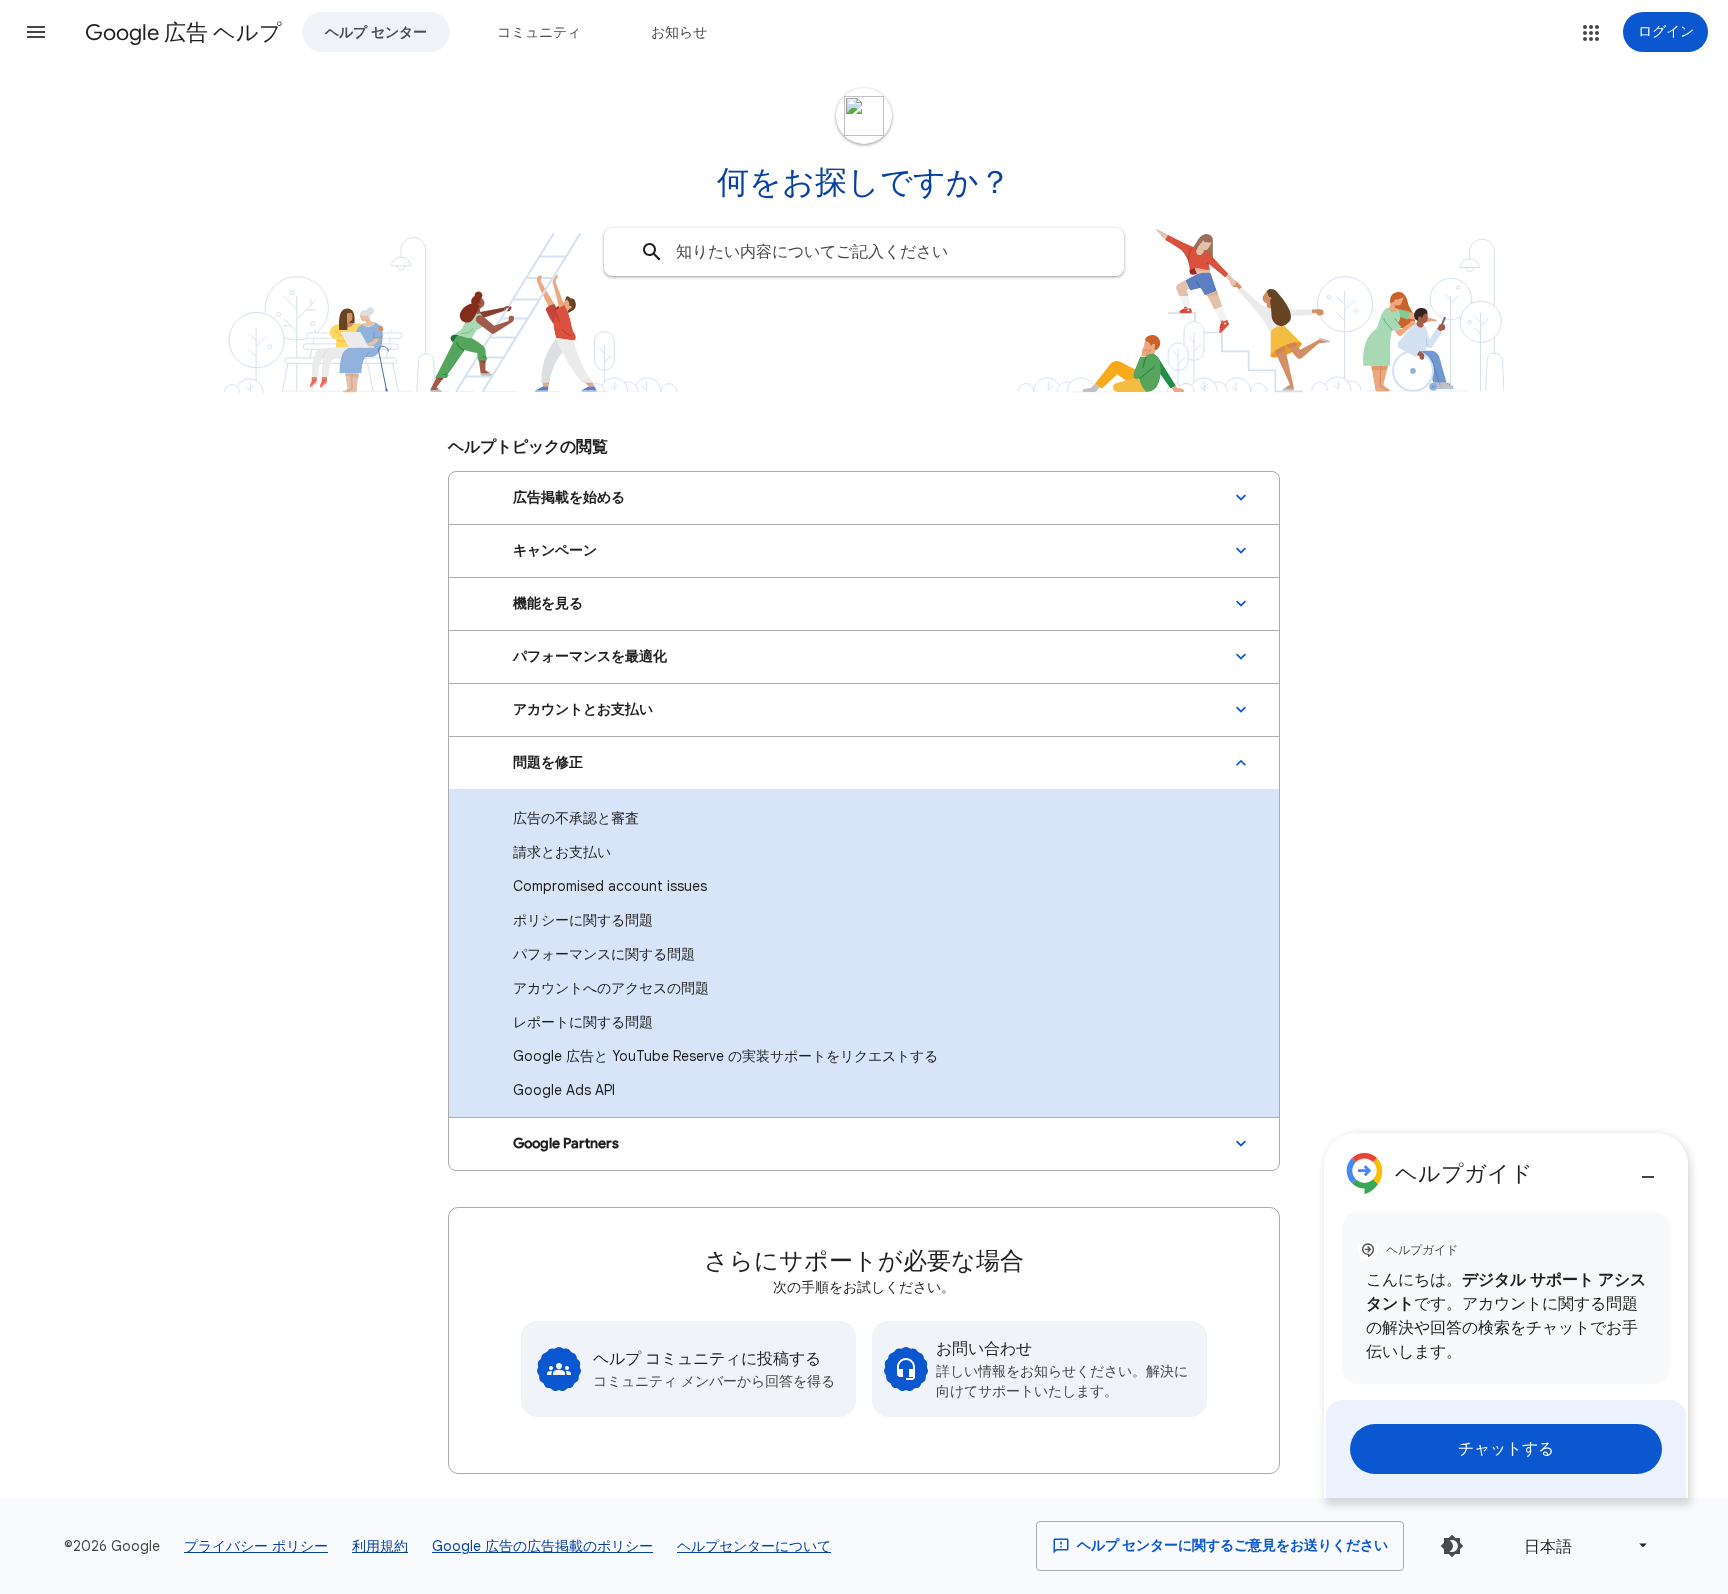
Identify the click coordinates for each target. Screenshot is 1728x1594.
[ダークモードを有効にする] (1452, 1546)
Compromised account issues (610, 886)
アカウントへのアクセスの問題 (611, 988)
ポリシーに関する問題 (583, 920)
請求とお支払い (562, 852)
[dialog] (1506, 1315)
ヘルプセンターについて (754, 1546)
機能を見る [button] (548, 603)
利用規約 (380, 1546)
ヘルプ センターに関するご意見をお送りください (1231, 1545)
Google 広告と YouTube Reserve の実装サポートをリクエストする (725, 1056)
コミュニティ (539, 32)
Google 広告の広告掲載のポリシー (542, 1546)
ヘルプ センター (376, 32)
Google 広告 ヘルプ (183, 32)
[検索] (652, 252)
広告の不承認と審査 (576, 818)
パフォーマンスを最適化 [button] (590, 656)
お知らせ (679, 32)
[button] (36, 32)
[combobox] (864, 252)
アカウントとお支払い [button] (583, 709)
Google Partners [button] (566, 1143)
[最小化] (1648, 1169)
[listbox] (1582, 1545)
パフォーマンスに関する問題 (604, 954)
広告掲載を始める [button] (569, 497)
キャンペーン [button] (555, 550)
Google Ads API (564, 1090)
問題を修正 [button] (548, 762)
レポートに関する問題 (583, 1022)
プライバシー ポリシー (256, 1546)
